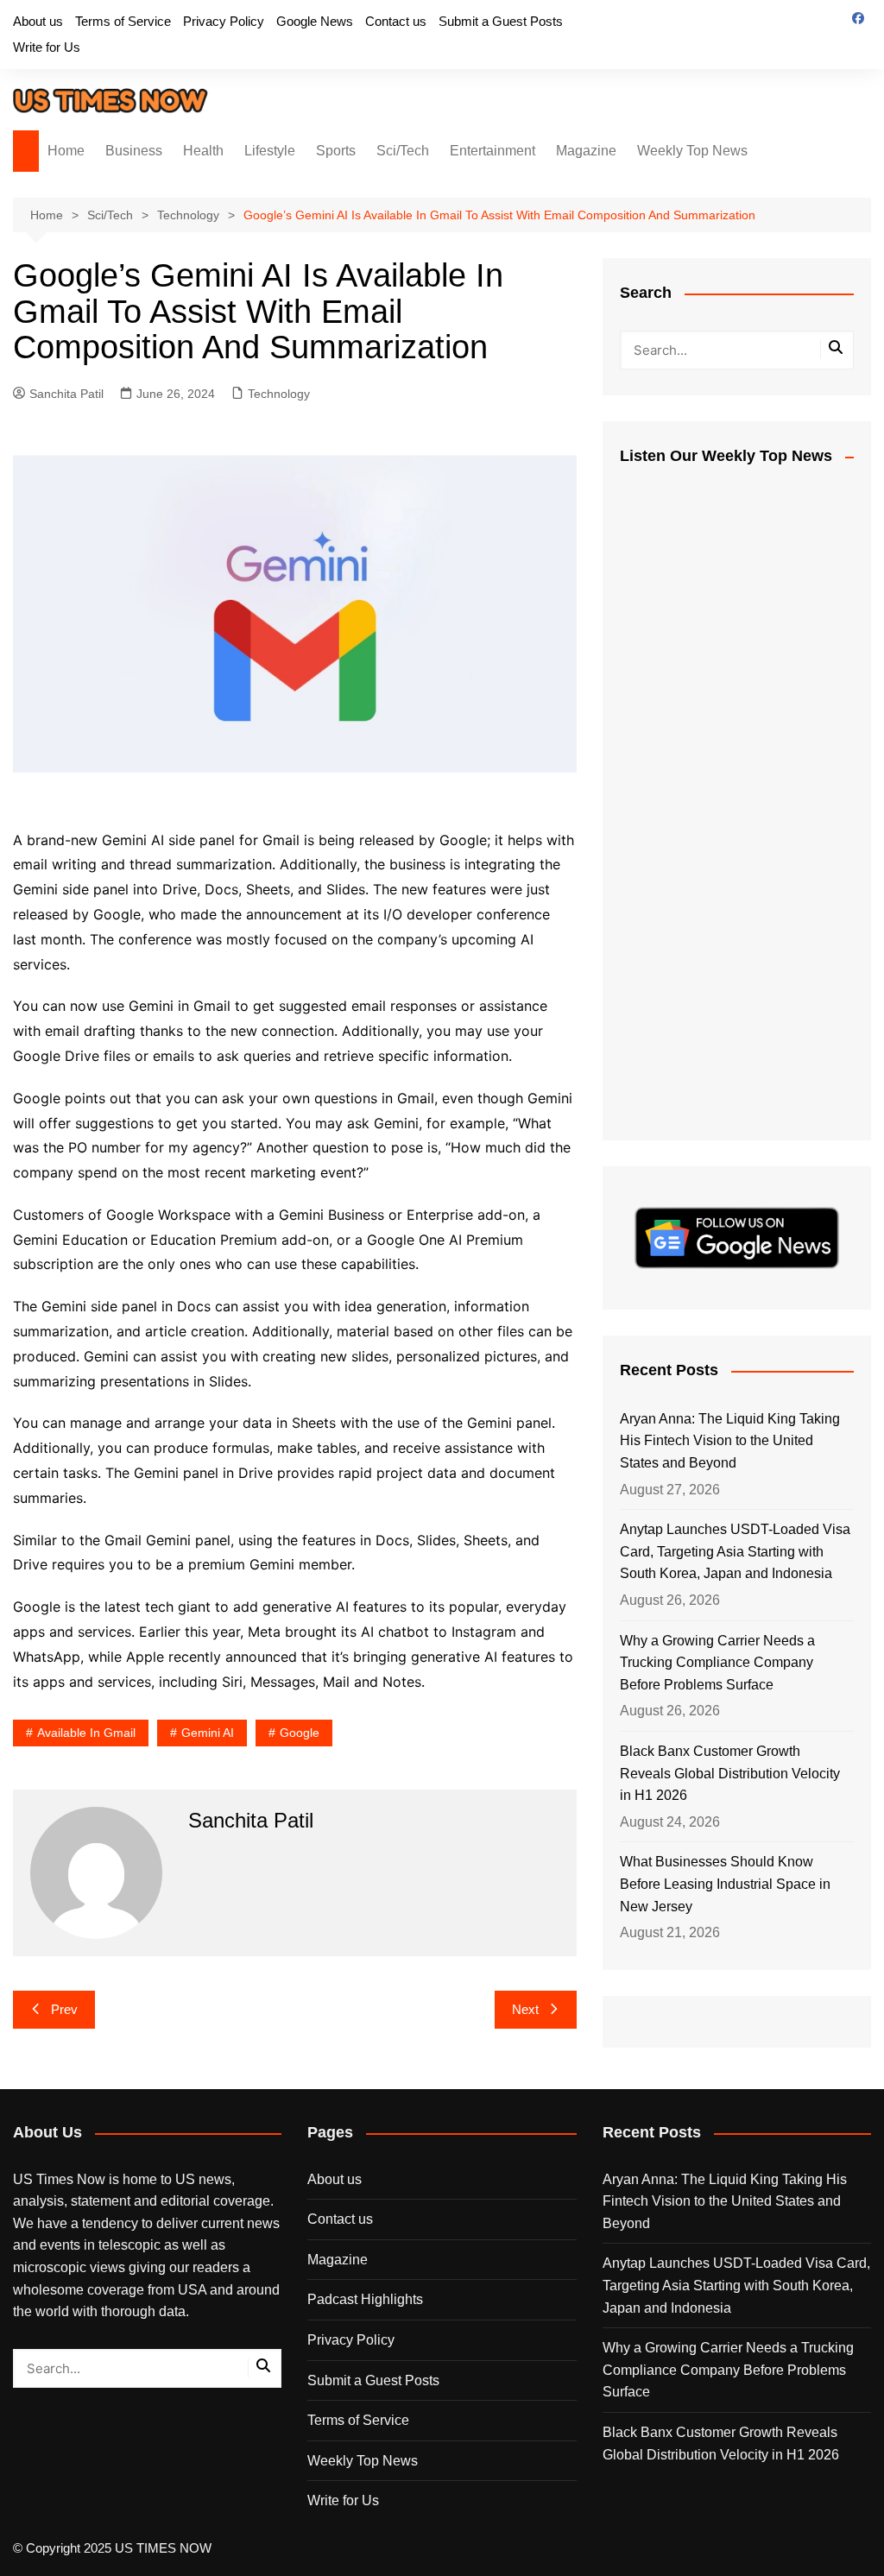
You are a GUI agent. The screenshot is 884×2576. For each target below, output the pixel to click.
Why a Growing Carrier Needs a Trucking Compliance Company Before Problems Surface (717, 1663)
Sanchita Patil (66, 394)
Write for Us (47, 47)
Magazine (586, 151)
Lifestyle (270, 151)
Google (300, 1733)
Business (134, 151)
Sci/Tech (403, 151)
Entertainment (493, 151)
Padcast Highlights (365, 2299)
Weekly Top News (692, 151)
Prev (64, 2009)
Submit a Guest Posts (501, 21)
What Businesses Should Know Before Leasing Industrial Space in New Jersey (725, 1884)
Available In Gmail (86, 1733)
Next (525, 2009)
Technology (279, 394)
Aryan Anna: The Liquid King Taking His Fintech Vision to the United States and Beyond (730, 1441)
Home (66, 151)
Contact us (396, 21)
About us (38, 21)
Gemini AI (208, 1733)
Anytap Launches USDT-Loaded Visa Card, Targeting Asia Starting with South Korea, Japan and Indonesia (735, 1551)
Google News (315, 21)
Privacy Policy (224, 21)
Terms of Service (123, 21)
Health (203, 151)
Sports (336, 151)
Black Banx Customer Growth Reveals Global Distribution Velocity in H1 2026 (730, 1773)
